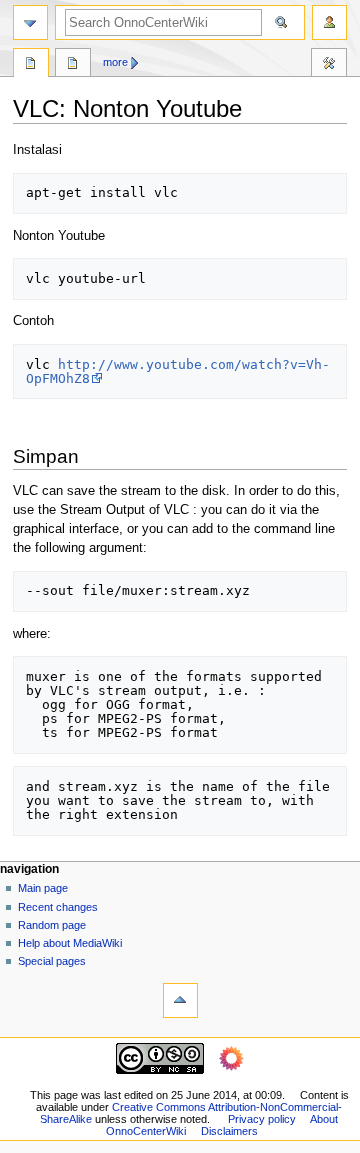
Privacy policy (262, 1119)
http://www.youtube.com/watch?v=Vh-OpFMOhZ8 (178, 371)
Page (31, 65)
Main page (43, 888)
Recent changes (58, 907)
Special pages (52, 961)
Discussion (73, 65)
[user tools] (329, 22)
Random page (52, 925)
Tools (329, 65)
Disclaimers (229, 1131)
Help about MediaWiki (70, 943)
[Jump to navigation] (30, 22)
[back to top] (180, 1000)
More (115, 62)
